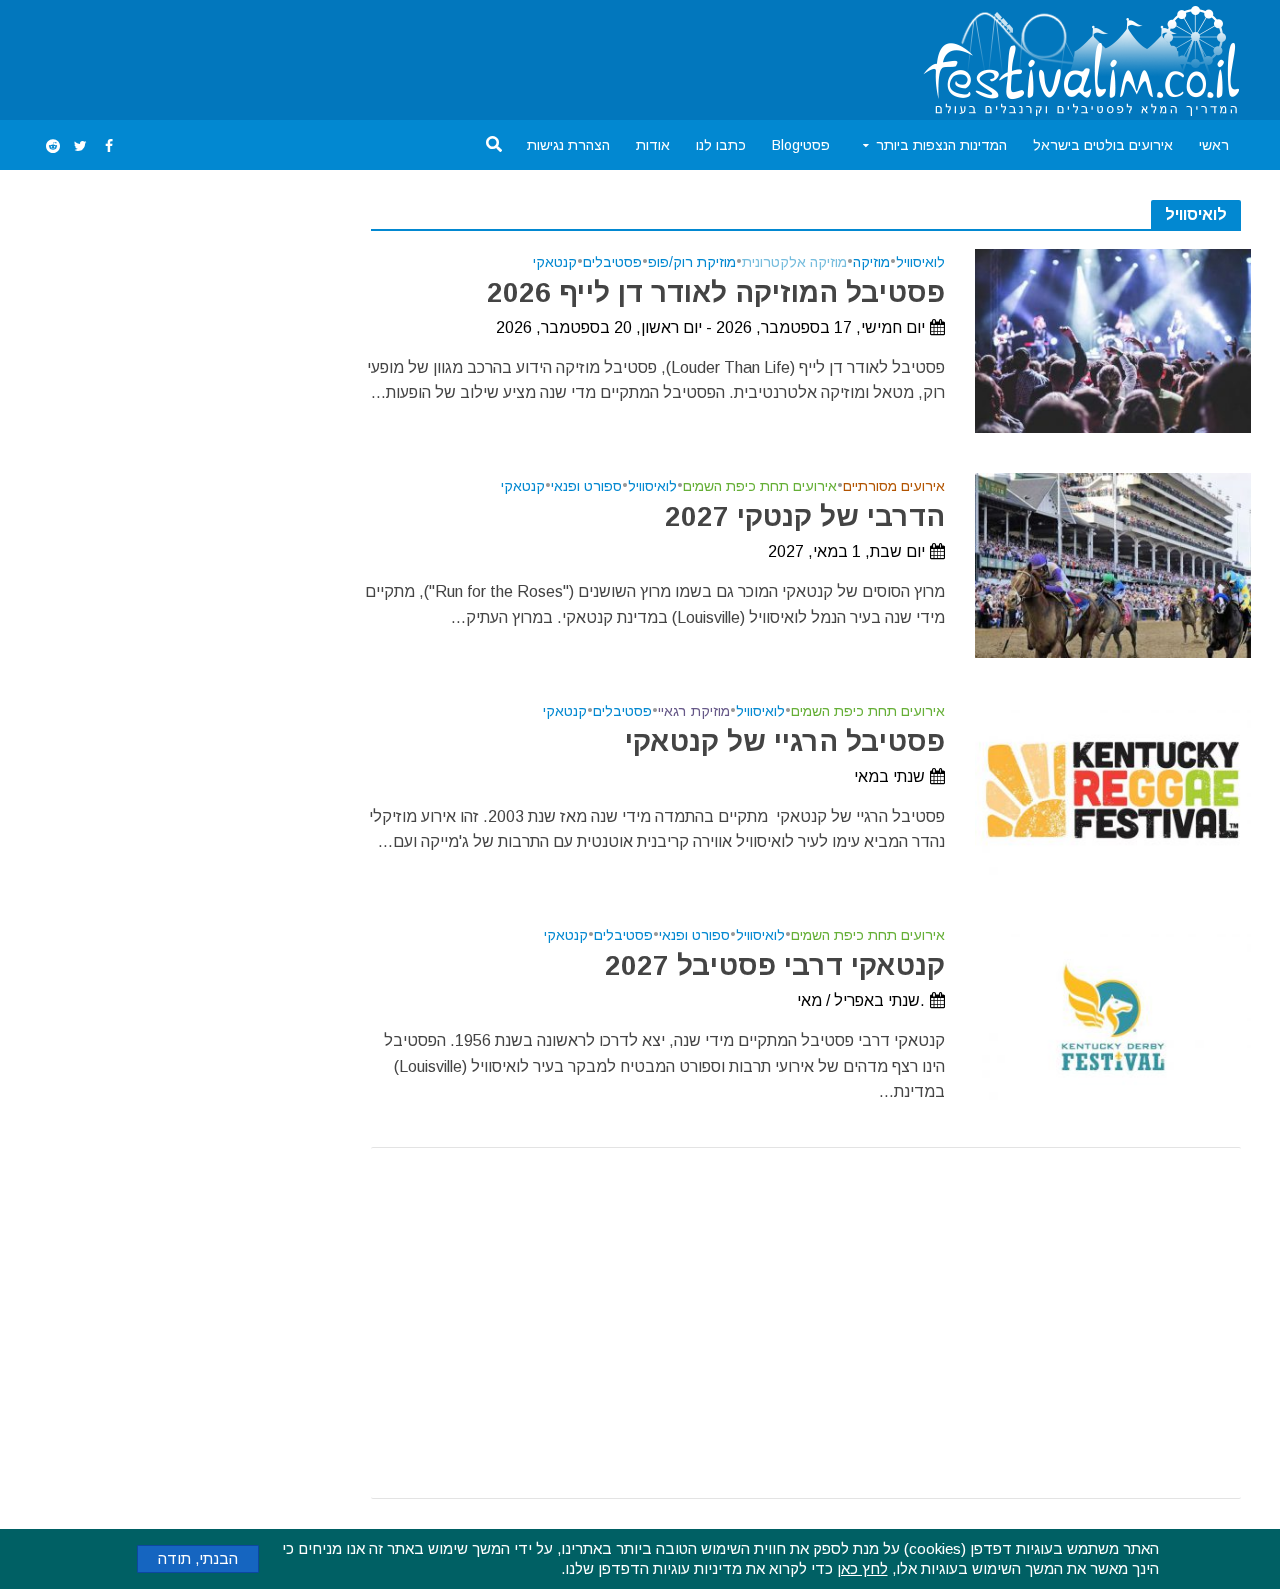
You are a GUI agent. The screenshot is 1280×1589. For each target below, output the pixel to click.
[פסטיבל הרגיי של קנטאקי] (1113, 788)
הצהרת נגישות (568, 145)
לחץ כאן (862, 1568)
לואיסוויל (920, 262)
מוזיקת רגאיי (694, 711)
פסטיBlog (801, 145)
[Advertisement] (403, 56)
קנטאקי (555, 262)
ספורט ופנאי (586, 486)
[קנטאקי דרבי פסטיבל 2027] (1113, 1013)
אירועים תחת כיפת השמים (760, 486)
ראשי (1214, 145)
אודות (653, 145)
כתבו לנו (721, 145)
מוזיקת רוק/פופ (692, 262)
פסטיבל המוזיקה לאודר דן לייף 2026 (715, 292)
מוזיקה (871, 262)
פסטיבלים (612, 262)
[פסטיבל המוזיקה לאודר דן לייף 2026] (1113, 339)
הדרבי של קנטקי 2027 (804, 516)
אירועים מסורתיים (894, 486)
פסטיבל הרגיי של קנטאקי (784, 741)
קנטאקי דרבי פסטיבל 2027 (774, 965)
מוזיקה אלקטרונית (794, 262)
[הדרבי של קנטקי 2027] (1113, 564)
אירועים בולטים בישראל (1103, 145)
